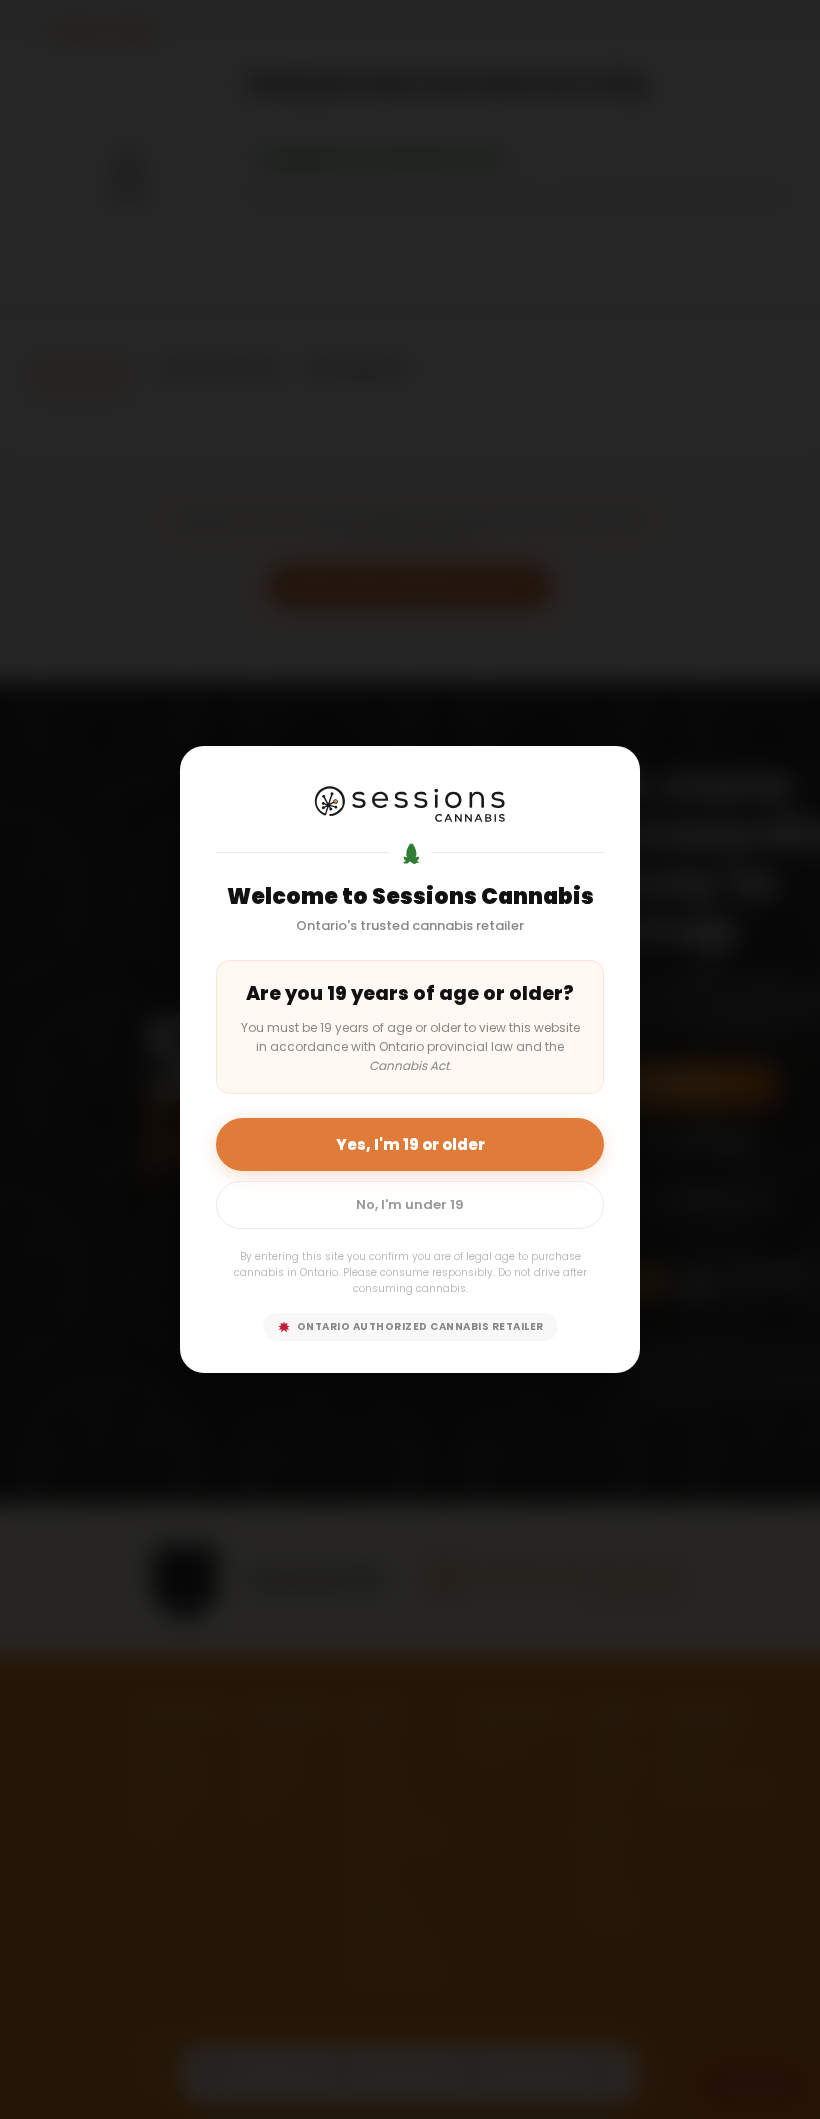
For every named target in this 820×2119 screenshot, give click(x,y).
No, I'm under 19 (410, 1204)
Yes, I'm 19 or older (410, 1144)
